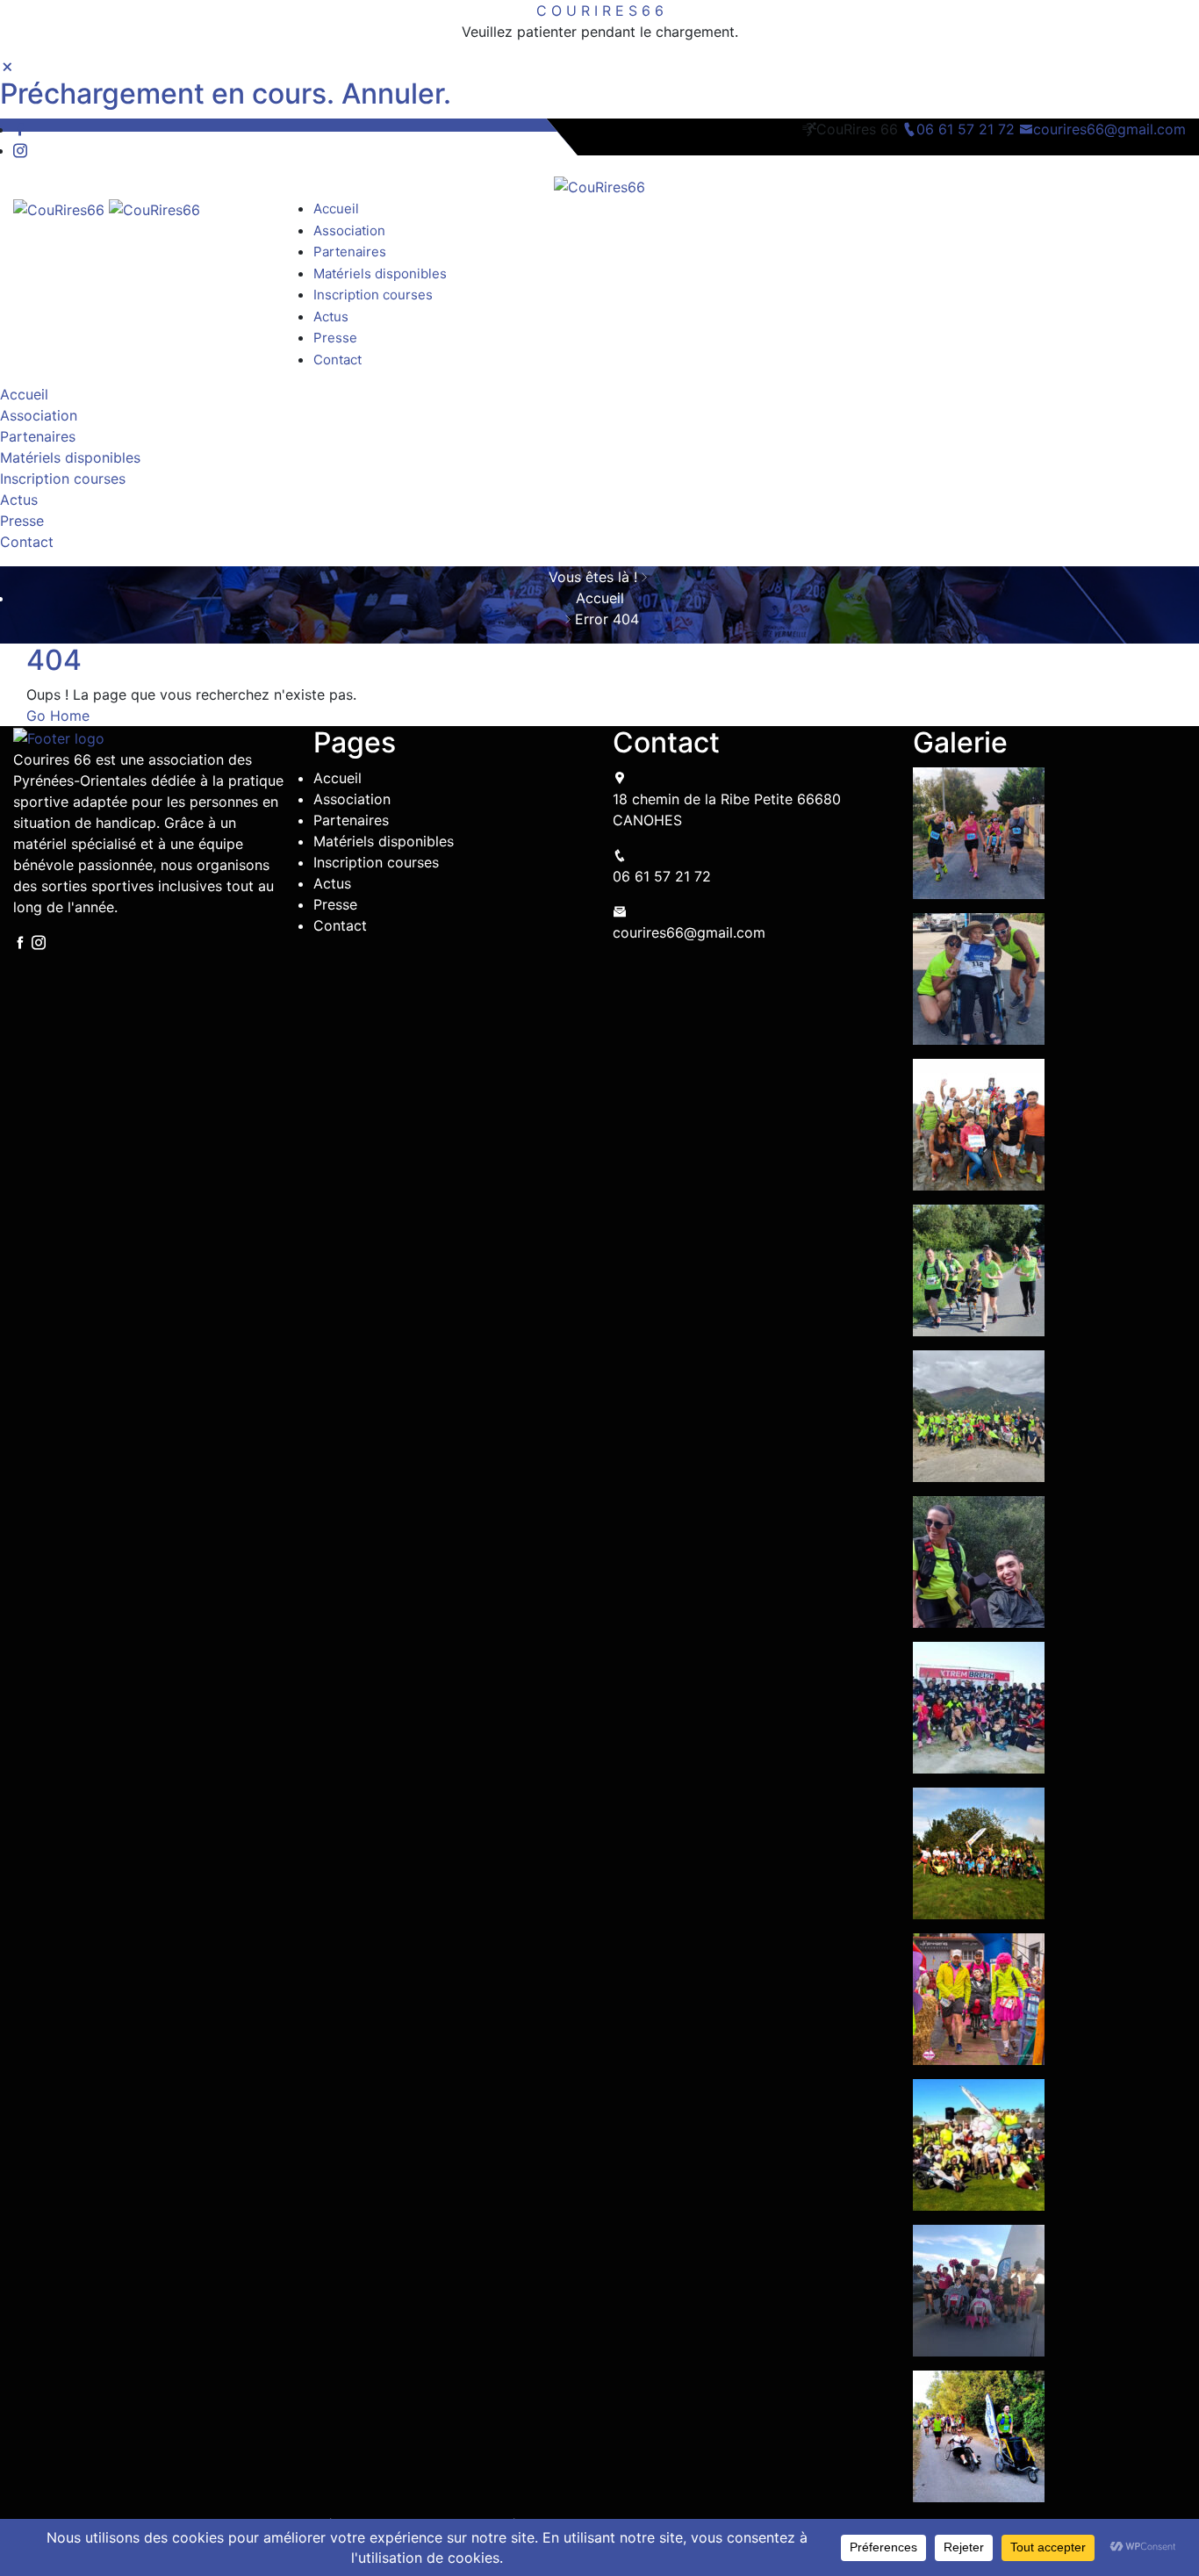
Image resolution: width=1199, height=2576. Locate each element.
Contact (337, 360)
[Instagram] (20, 150)
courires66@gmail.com (1109, 129)
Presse (335, 338)
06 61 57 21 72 (968, 129)
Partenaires (350, 252)
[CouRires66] (599, 185)
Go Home (58, 716)
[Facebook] (20, 129)
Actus (331, 317)
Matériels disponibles (380, 273)
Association (349, 230)
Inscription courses (373, 295)
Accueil (336, 209)
